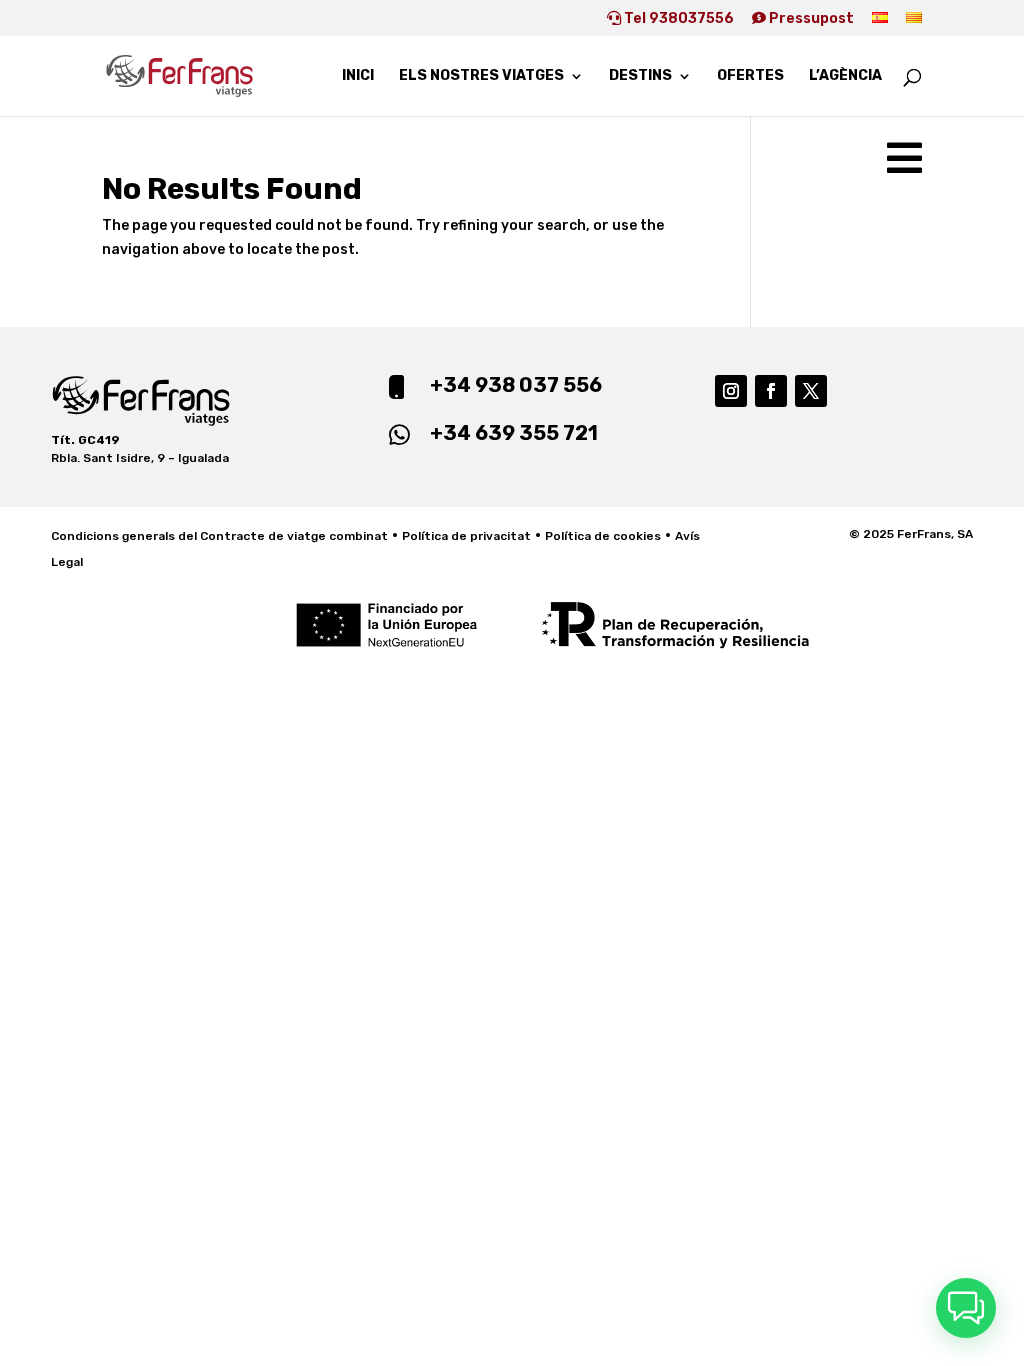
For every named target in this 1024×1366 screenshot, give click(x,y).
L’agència (845, 76)
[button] (966, 1308)
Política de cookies (603, 536)
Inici (358, 76)
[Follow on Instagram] (731, 391)
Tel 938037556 (677, 19)
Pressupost (810, 19)
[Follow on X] (811, 391)
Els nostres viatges (481, 76)
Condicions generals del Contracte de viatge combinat (219, 536)
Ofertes (750, 76)
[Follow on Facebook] (771, 391)
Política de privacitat (466, 536)
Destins (640, 76)
